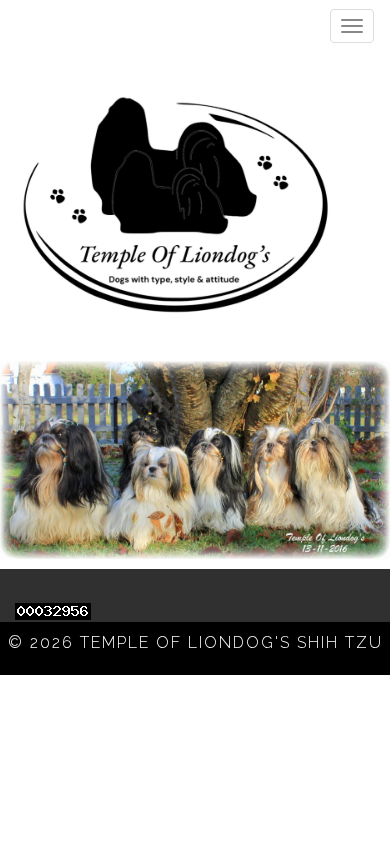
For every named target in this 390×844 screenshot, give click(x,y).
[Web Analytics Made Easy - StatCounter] (53, 609)
